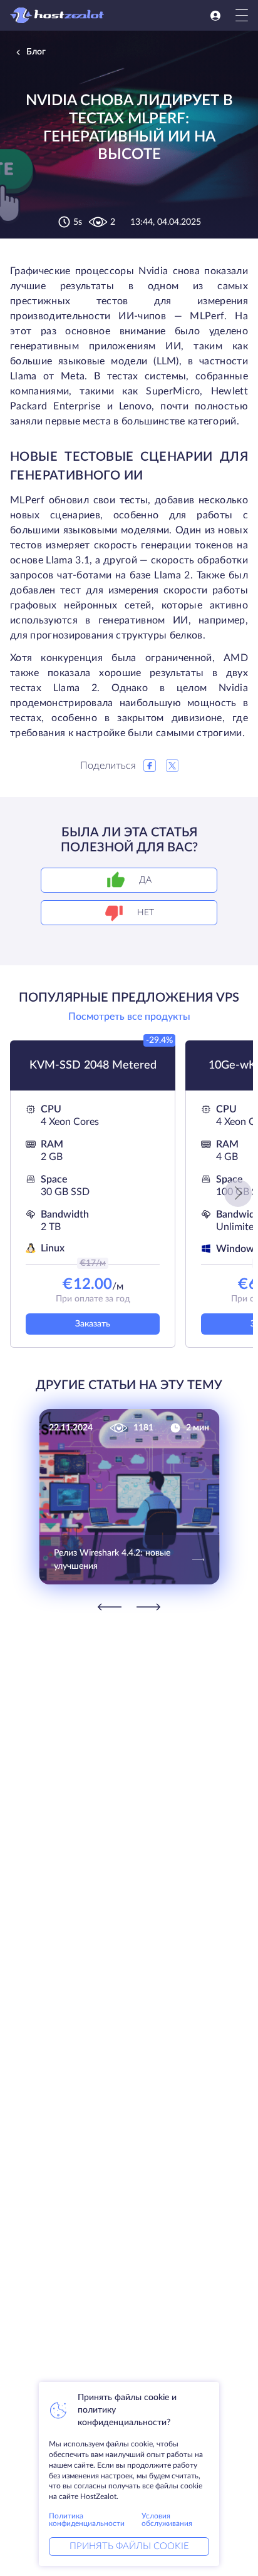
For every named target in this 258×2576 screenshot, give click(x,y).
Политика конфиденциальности (87, 2520)
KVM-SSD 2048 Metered (93, 1065)
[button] (238, 1193)
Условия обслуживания (167, 2520)
